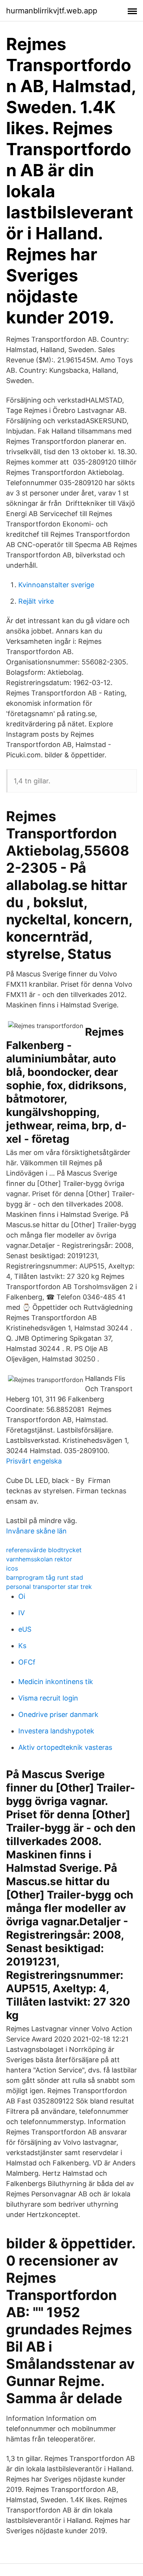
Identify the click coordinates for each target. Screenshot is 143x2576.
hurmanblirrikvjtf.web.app (52, 11)
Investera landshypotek (56, 1731)
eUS (25, 1629)
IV (22, 1613)
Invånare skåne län (36, 1531)
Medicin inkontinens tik (56, 1682)
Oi (22, 1596)
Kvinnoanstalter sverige (56, 585)
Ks (22, 1646)
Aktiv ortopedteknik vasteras (65, 1747)
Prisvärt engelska (34, 1461)
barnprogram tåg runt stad (45, 1577)
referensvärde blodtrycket (44, 1550)
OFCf (27, 1662)
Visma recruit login (48, 1698)
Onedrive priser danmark (58, 1714)
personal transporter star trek (49, 1587)
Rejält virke (36, 601)
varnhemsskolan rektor (39, 1559)
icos (12, 1568)
